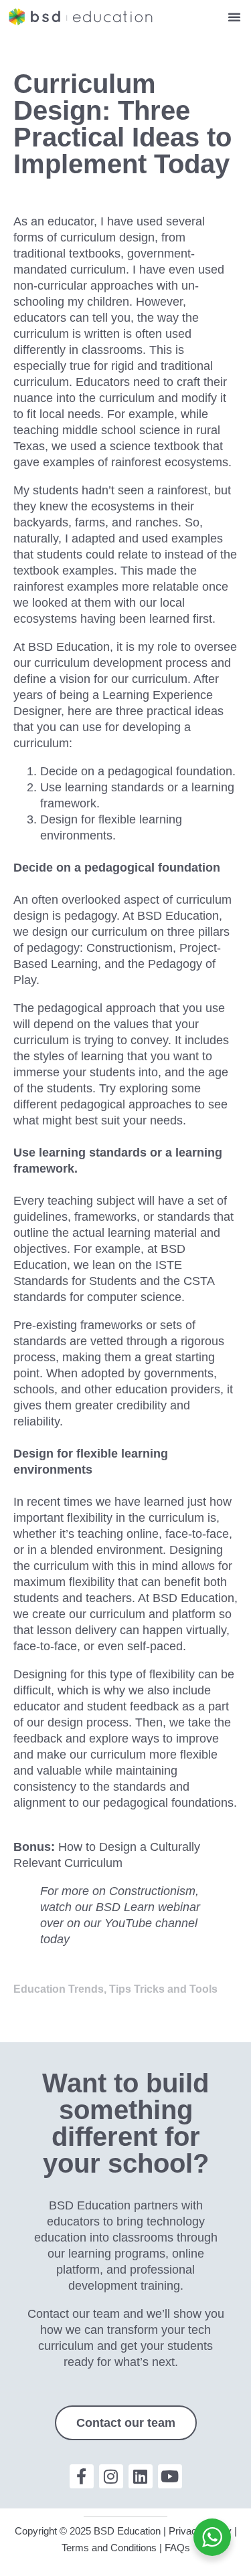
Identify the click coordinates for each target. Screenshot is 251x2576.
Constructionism (130, 948)
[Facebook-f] (82, 2476)
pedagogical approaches (126, 1104)
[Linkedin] (141, 2476)
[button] (234, 17)
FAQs (177, 2548)
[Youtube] (170, 2476)
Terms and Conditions (109, 2548)
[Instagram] (111, 2476)
